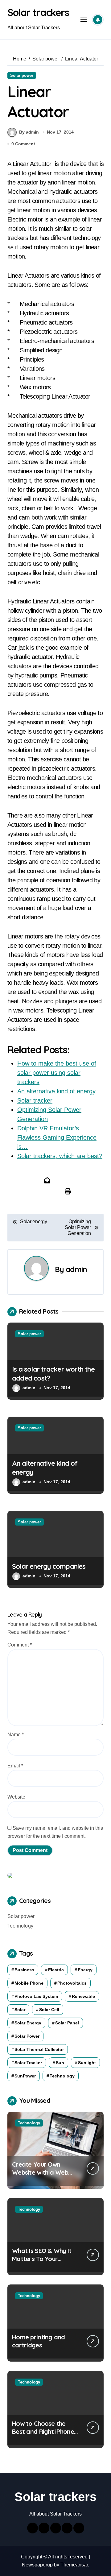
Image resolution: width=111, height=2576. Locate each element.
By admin (29, 132)
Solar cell (49, 2010)
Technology (20, 1926)
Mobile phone (29, 1983)
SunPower (25, 2076)
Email (15, 1766)
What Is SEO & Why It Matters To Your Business (42, 2259)
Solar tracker (28, 2063)
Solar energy (28, 2023)
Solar (20, 2010)
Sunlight (87, 2063)
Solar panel (67, 2023)
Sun (60, 2063)
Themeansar (74, 2565)
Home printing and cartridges (39, 2341)
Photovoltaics (72, 1983)
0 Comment (23, 144)
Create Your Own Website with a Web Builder (40, 2172)
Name (16, 1735)
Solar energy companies (49, 1566)
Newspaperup (37, 2565)
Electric (56, 1970)
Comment (20, 1645)
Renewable (83, 1996)
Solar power (22, 75)
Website (16, 1797)
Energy (85, 1970)
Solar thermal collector (39, 2049)
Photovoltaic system (36, 1996)
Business (24, 1970)
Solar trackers (38, 12)
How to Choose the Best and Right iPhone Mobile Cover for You (43, 2431)
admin (76, 1269)
